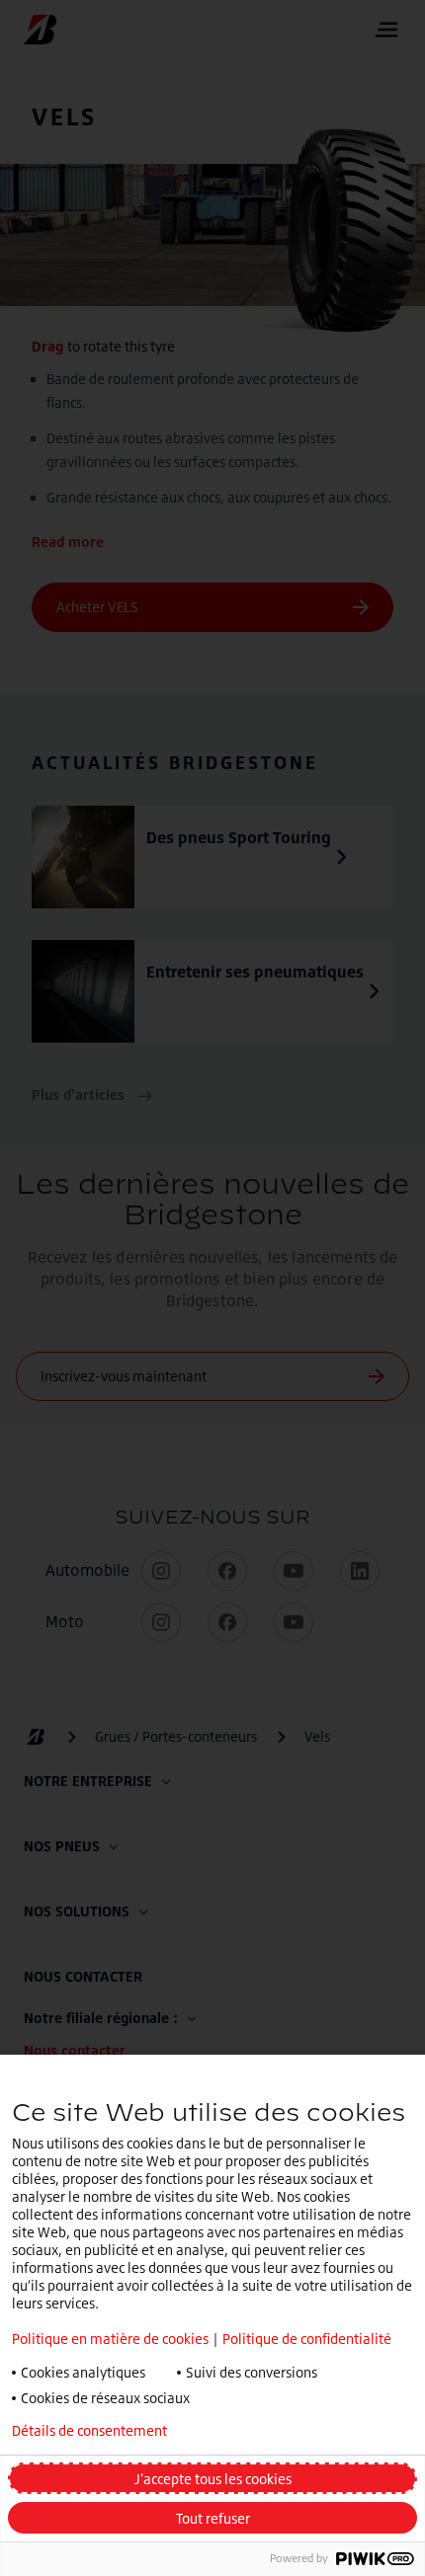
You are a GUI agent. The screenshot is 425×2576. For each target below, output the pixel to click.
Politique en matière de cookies (110, 2339)
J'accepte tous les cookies (213, 2479)
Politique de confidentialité (307, 2339)
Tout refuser (213, 2518)
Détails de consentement (89, 2431)
